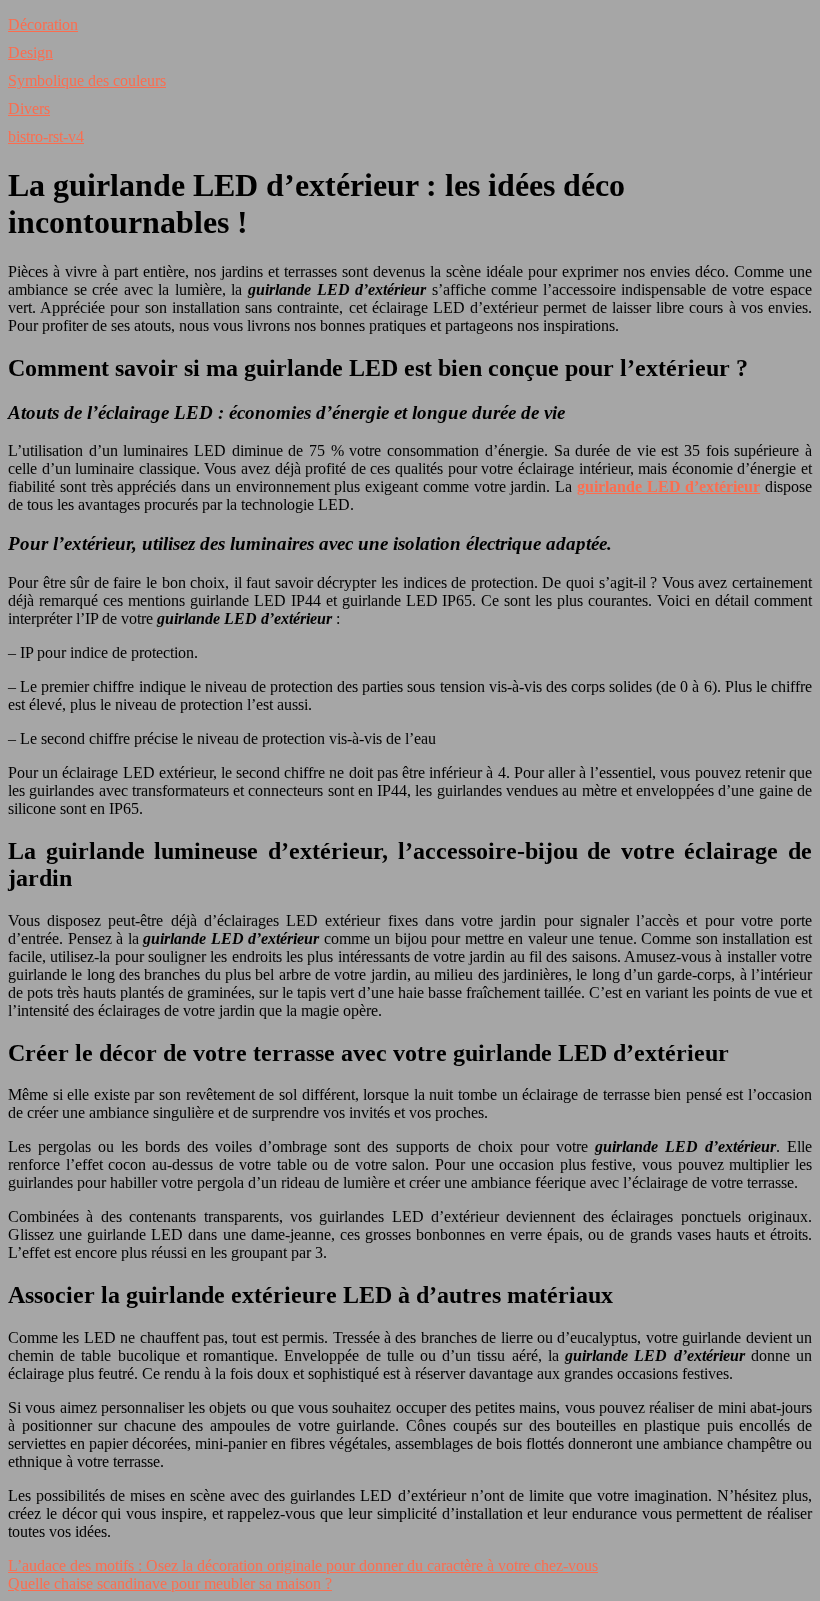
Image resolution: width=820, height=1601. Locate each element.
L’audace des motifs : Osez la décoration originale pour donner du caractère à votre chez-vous (303, 1565)
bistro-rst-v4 (46, 136)
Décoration (43, 24)
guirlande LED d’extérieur (669, 486)
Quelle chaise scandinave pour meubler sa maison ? (170, 1583)
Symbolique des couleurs (87, 80)
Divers (29, 108)
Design (30, 52)
